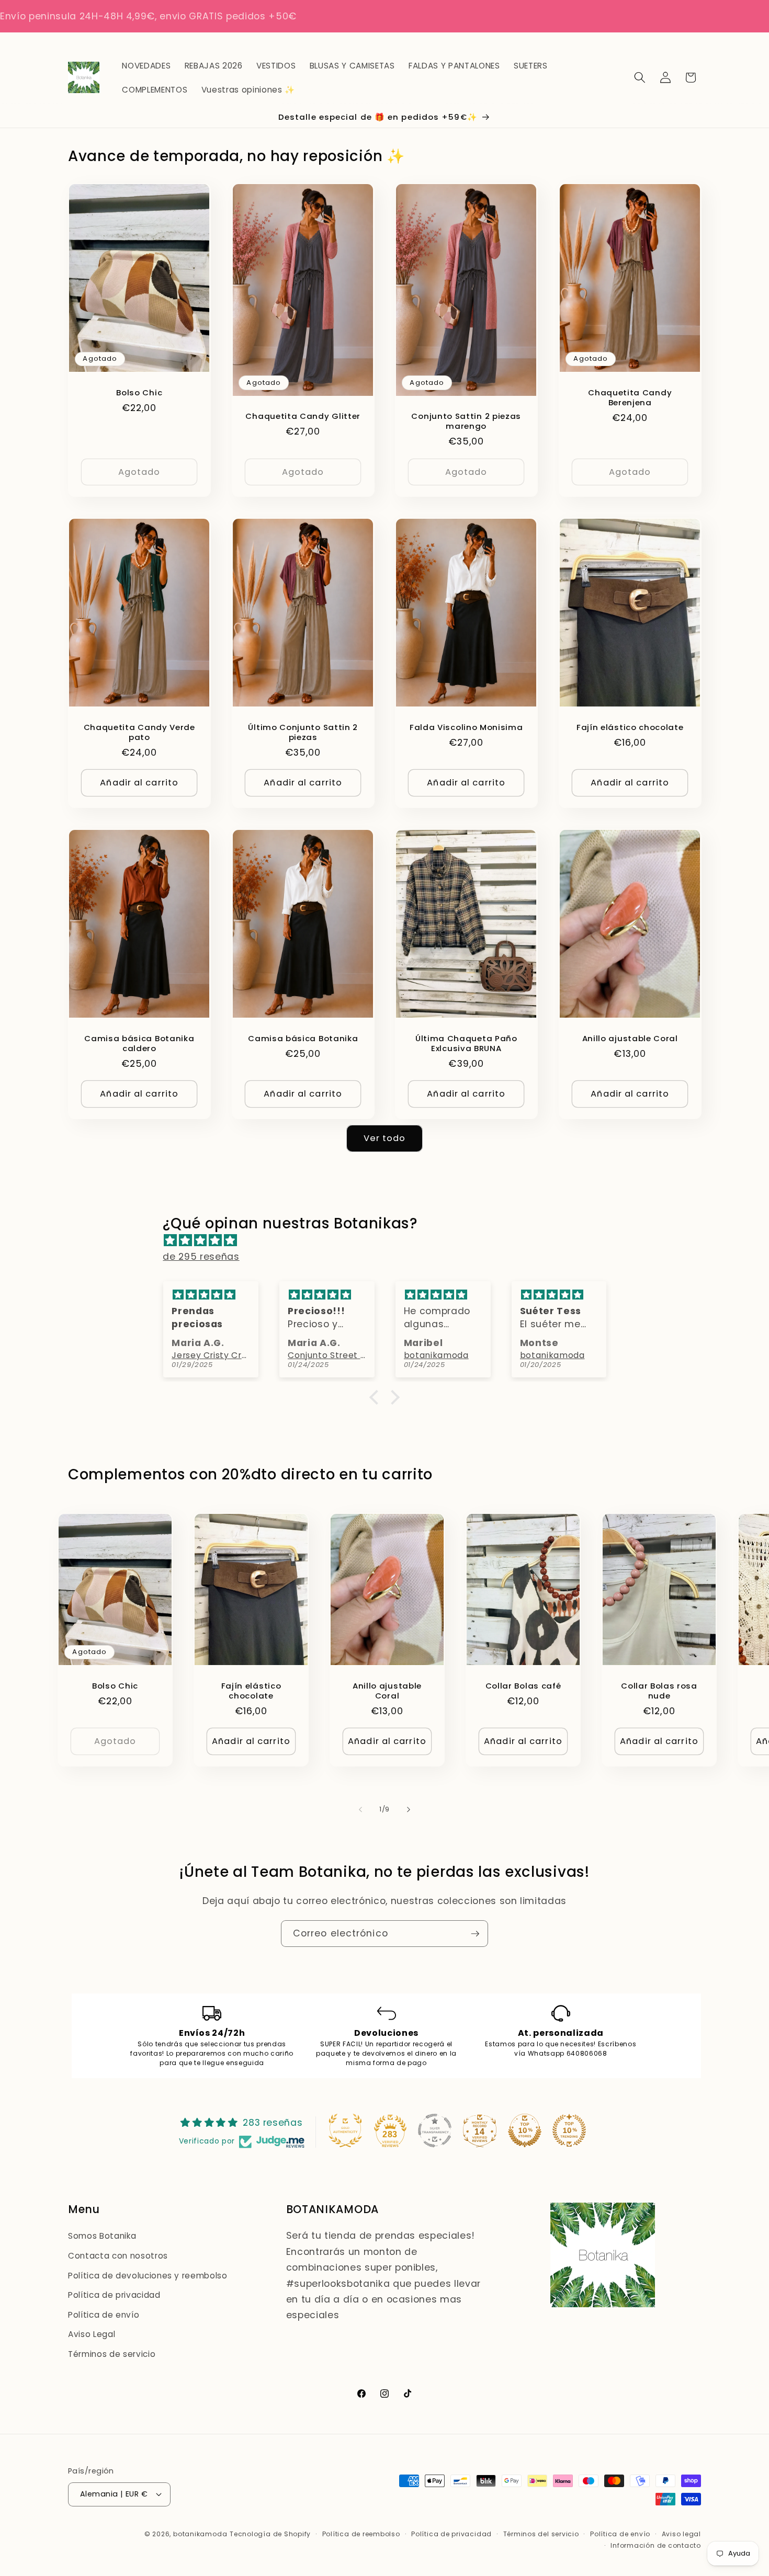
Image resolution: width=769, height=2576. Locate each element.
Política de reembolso (361, 2534)
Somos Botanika (102, 2236)
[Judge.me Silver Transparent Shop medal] (435, 2130)
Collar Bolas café (523, 1686)
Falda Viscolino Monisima (466, 727)
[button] (640, 77)
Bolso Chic (139, 392)
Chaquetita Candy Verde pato (139, 732)
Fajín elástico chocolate (630, 727)
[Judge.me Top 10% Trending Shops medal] (569, 2130)
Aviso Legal (92, 2335)
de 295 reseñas (201, 1257)
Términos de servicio (112, 2354)
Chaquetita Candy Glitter (303, 416)
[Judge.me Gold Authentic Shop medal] (345, 2130)
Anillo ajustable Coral (630, 1038)
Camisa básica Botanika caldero (139, 1043)
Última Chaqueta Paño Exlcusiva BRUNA (466, 1043)
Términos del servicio (541, 2534)
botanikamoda (200, 2534)
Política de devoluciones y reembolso (148, 2276)
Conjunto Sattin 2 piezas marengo (466, 421)
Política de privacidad (114, 2295)
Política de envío (104, 2315)
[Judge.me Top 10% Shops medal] (525, 2130)
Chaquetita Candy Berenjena (630, 397)
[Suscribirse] (475, 1934)
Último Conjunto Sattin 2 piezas (303, 732)
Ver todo (385, 1138)
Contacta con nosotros (118, 2256)
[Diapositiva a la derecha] (409, 1809)
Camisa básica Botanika (303, 1038)
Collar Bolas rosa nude (659, 1691)
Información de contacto (656, 2545)
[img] (389, 1241)
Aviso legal (681, 2534)
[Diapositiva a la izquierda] (360, 1809)
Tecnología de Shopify (270, 2534)
